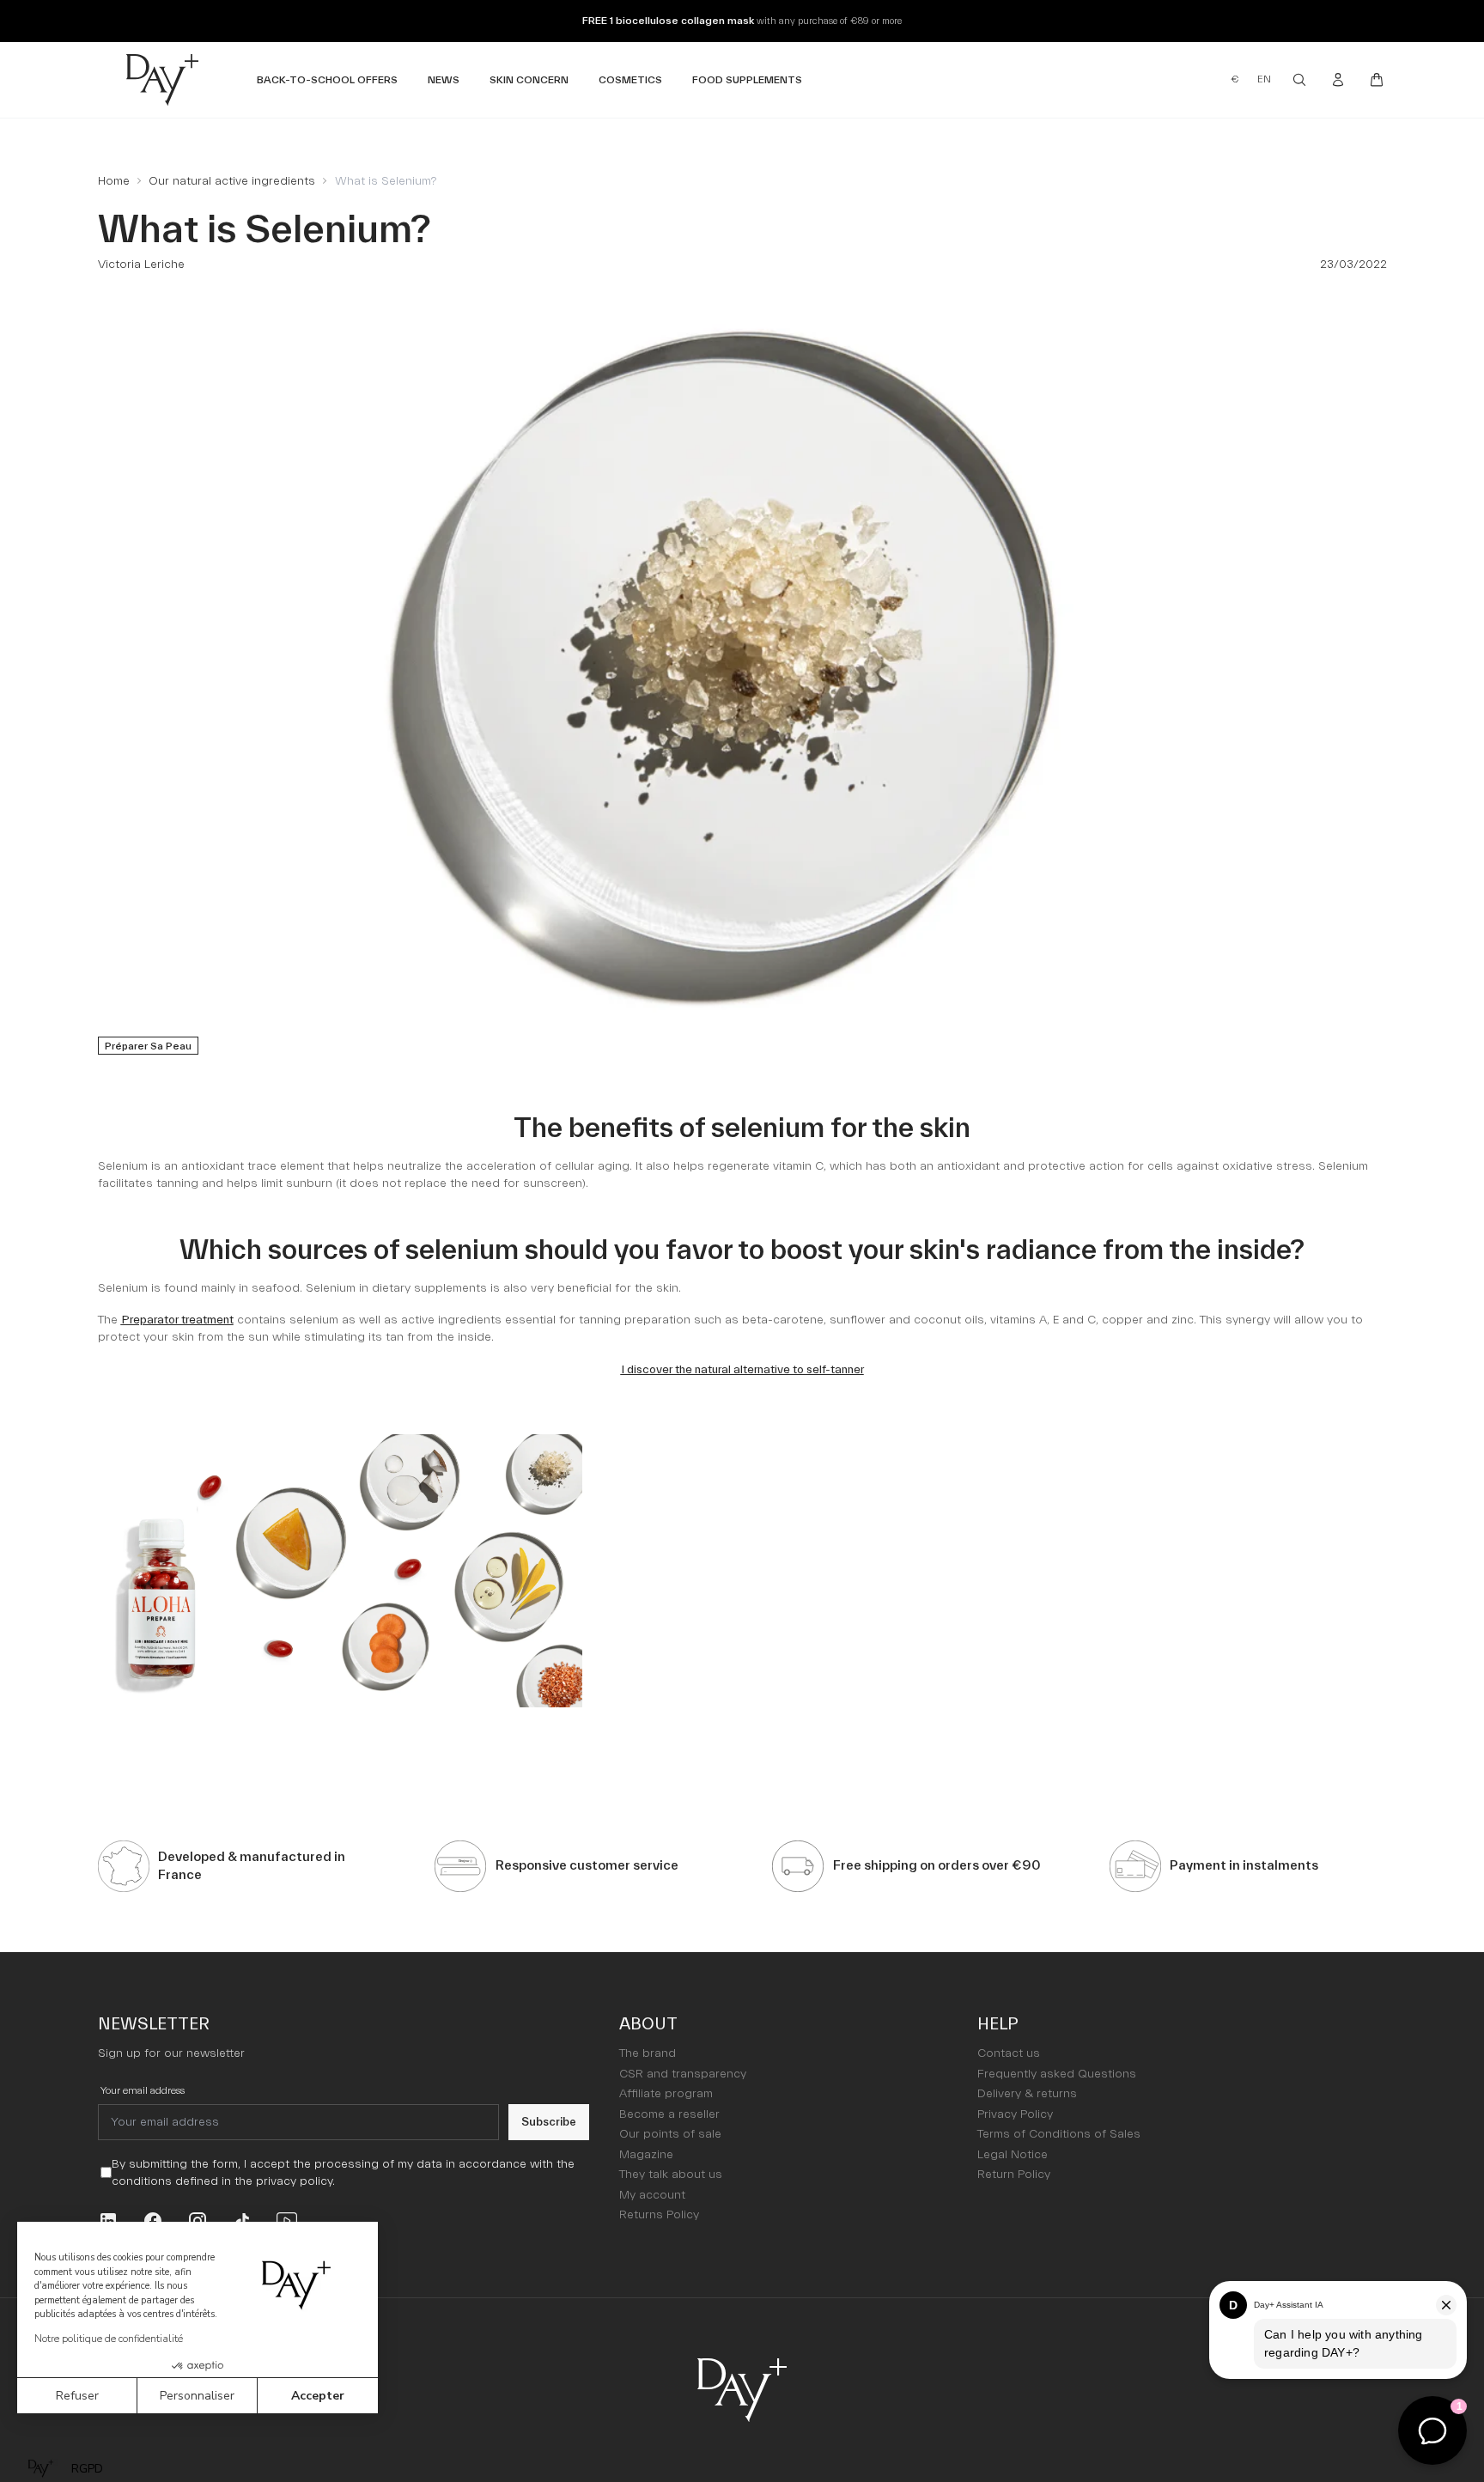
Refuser (77, 2396)
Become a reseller (669, 2114)
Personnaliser (197, 2396)
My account (652, 2195)
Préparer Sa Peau (148, 1046)
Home (114, 181)
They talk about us (671, 2175)
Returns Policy (659, 2215)
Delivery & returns (1027, 2094)
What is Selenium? (386, 181)
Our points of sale (670, 2134)
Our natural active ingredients (232, 181)
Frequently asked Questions (1057, 2074)
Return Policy (1014, 2175)
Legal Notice (1013, 2155)
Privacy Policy (1015, 2114)
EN (1264, 79)
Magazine (646, 2155)
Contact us (1009, 2053)
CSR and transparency (683, 2074)
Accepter (318, 2396)
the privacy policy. (285, 2181)
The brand (648, 2053)
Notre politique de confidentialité (109, 2339)
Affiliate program (666, 2094)
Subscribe (549, 2122)
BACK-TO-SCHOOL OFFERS (327, 79)
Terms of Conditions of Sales (1059, 2134)
